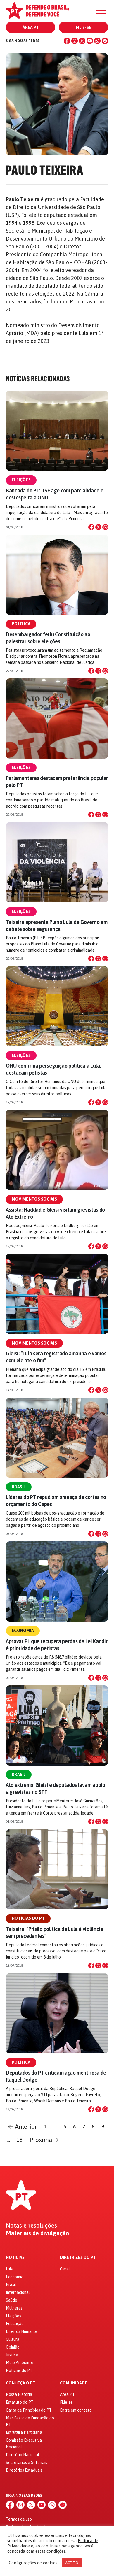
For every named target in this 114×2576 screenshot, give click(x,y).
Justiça (12, 2355)
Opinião (13, 2347)
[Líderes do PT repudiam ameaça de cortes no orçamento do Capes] (57, 1438)
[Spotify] (105, 41)
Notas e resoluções (31, 2226)
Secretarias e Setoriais (26, 2463)
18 (20, 2140)
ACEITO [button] (72, 2563)
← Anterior (22, 2127)
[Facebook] (67, 41)
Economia (23, 1631)
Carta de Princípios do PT (29, 2410)
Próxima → (44, 2140)
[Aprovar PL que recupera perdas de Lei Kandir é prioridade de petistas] (57, 1581)
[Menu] (101, 11)
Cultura (13, 2339)
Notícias (15, 2257)
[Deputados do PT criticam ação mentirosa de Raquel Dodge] (57, 2013)
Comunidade (74, 2383)
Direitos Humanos (22, 2331)
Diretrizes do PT (78, 2257)
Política (21, 624)
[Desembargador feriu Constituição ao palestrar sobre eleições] (57, 575)
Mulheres (14, 2308)
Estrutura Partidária (24, 2432)
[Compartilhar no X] (98, 527)
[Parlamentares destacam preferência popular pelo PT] (57, 718)
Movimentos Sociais (34, 1199)
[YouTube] (90, 41)
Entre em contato (76, 2410)
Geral (65, 2269)
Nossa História (19, 2394)
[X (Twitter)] (82, 41)
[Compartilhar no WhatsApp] (105, 527)
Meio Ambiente (20, 2363)
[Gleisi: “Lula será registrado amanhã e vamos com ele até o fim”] (57, 1294)
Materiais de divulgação (38, 2233)
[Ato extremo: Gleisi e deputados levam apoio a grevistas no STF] (57, 1725)
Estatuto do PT (20, 2402)
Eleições (21, 480)
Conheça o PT (21, 2383)
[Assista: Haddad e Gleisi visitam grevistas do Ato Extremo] (57, 1150)
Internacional (18, 2292)
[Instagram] (75, 41)
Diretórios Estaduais (24, 2470)
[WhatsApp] (97, 41)
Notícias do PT (28, 1918)
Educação (15, 2324)
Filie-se (84, 27)
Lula (10, 2269)
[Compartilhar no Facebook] (91, 527)
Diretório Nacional (23, 2455)
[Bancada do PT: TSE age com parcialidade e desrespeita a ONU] (57, 431)
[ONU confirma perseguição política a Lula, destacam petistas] (57, 1006)
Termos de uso (19, 2519)
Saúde (12, 2300)
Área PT (31, 27)
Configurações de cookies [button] (33, 2563)
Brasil (19, 1487)
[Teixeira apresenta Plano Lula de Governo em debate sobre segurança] (57, 862)
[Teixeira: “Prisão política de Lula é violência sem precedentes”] (57, 1869)
